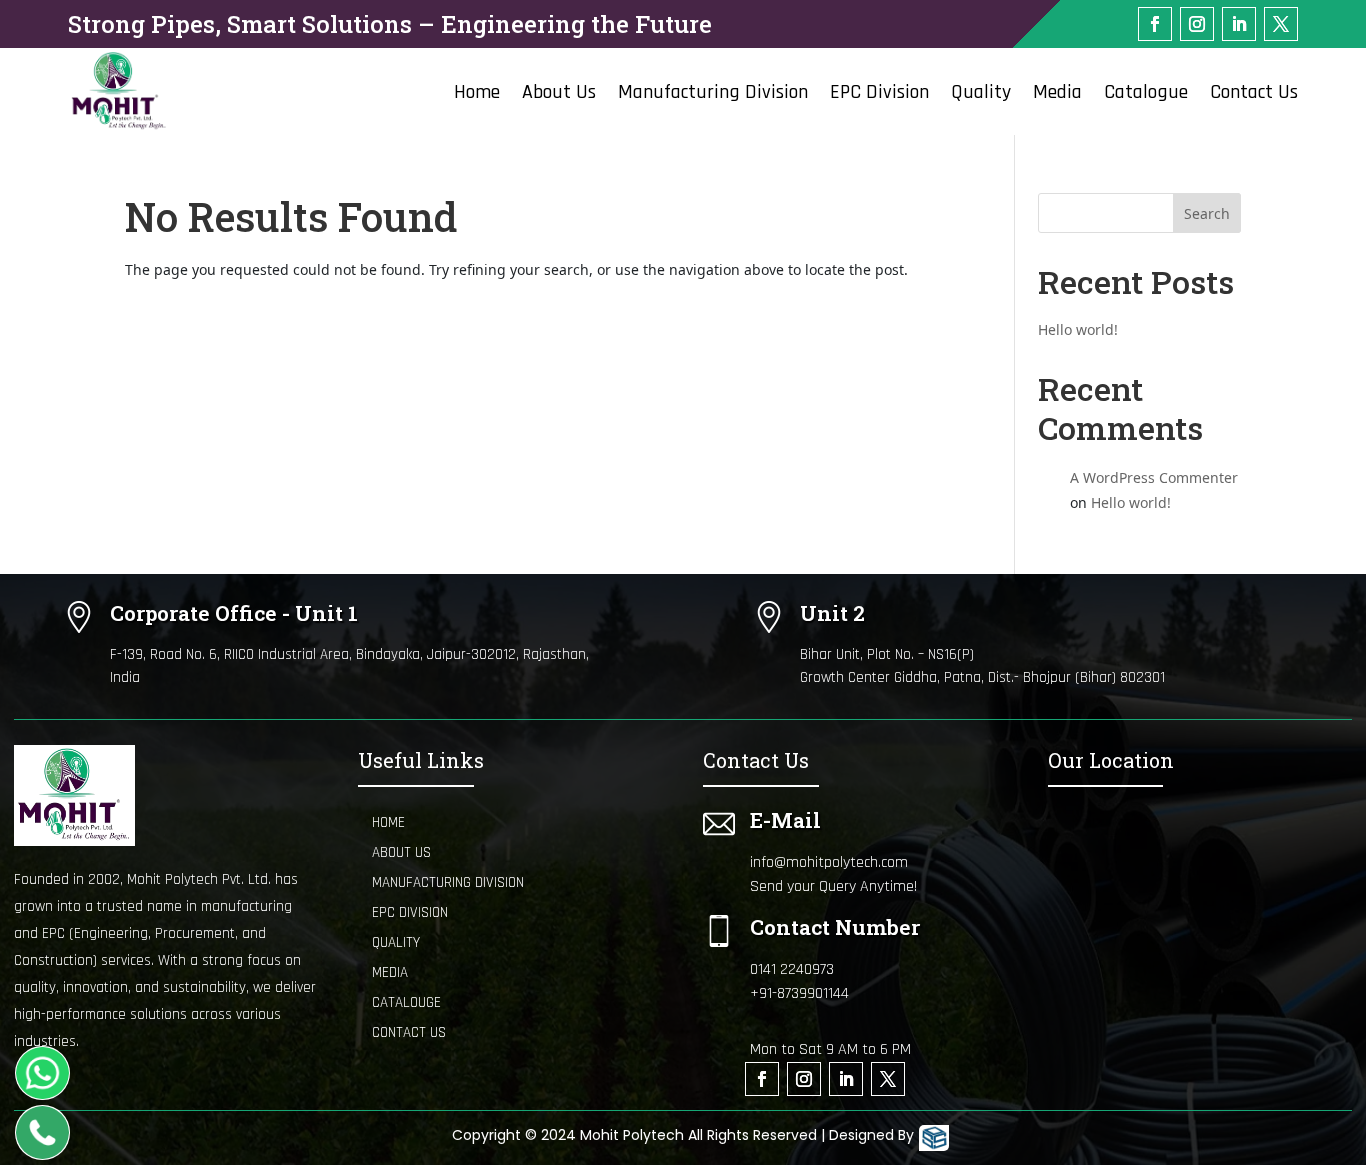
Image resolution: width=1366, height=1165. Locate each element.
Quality (981, 95)
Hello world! (1078, 329)
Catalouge (406, 1002)
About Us (559, 95)
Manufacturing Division (713, 95)
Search (1207, 213)
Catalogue (1146, 95)
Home (477, 95)
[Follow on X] (1281, 24)
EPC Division (879, 95)
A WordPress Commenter (1154, 477)
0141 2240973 (792, 969)
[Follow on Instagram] (1197, 24)
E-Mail (785, 820)
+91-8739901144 (799, 993)
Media (1057, 95)
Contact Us (1254, 95)
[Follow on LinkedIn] (1239, 24)
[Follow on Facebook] (1155, 24)
